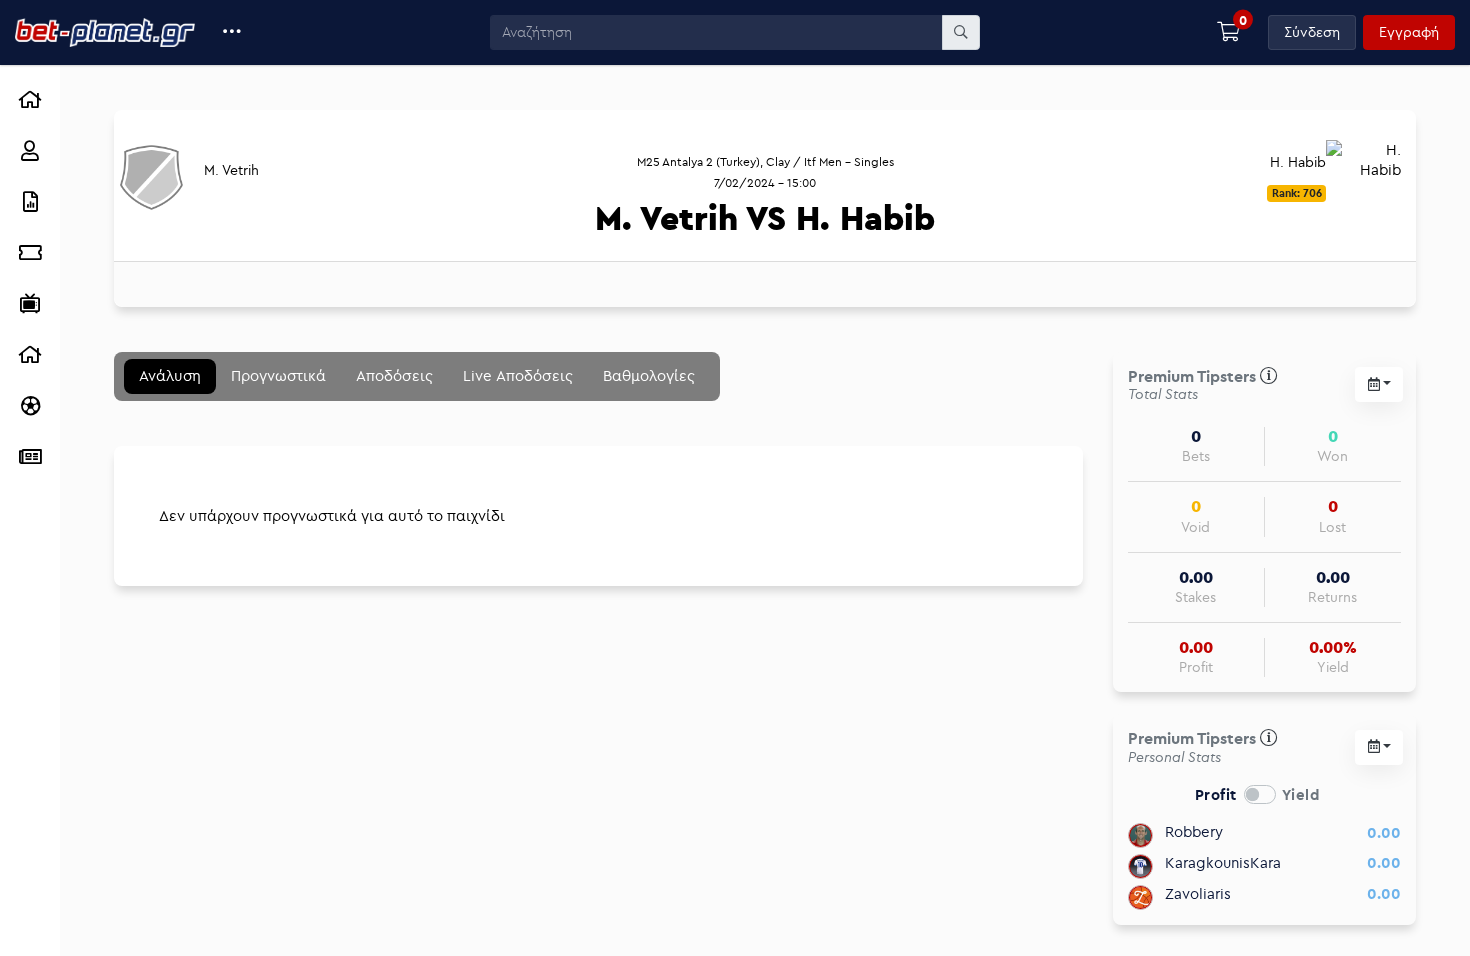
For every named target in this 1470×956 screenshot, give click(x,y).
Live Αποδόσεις (518, 375)
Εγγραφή (1409, 32)
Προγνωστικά (278, 375)
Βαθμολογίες (649, 375)
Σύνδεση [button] (1312, 32)
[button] (232, 32)
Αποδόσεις (394, 375)
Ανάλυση (170, 375)
